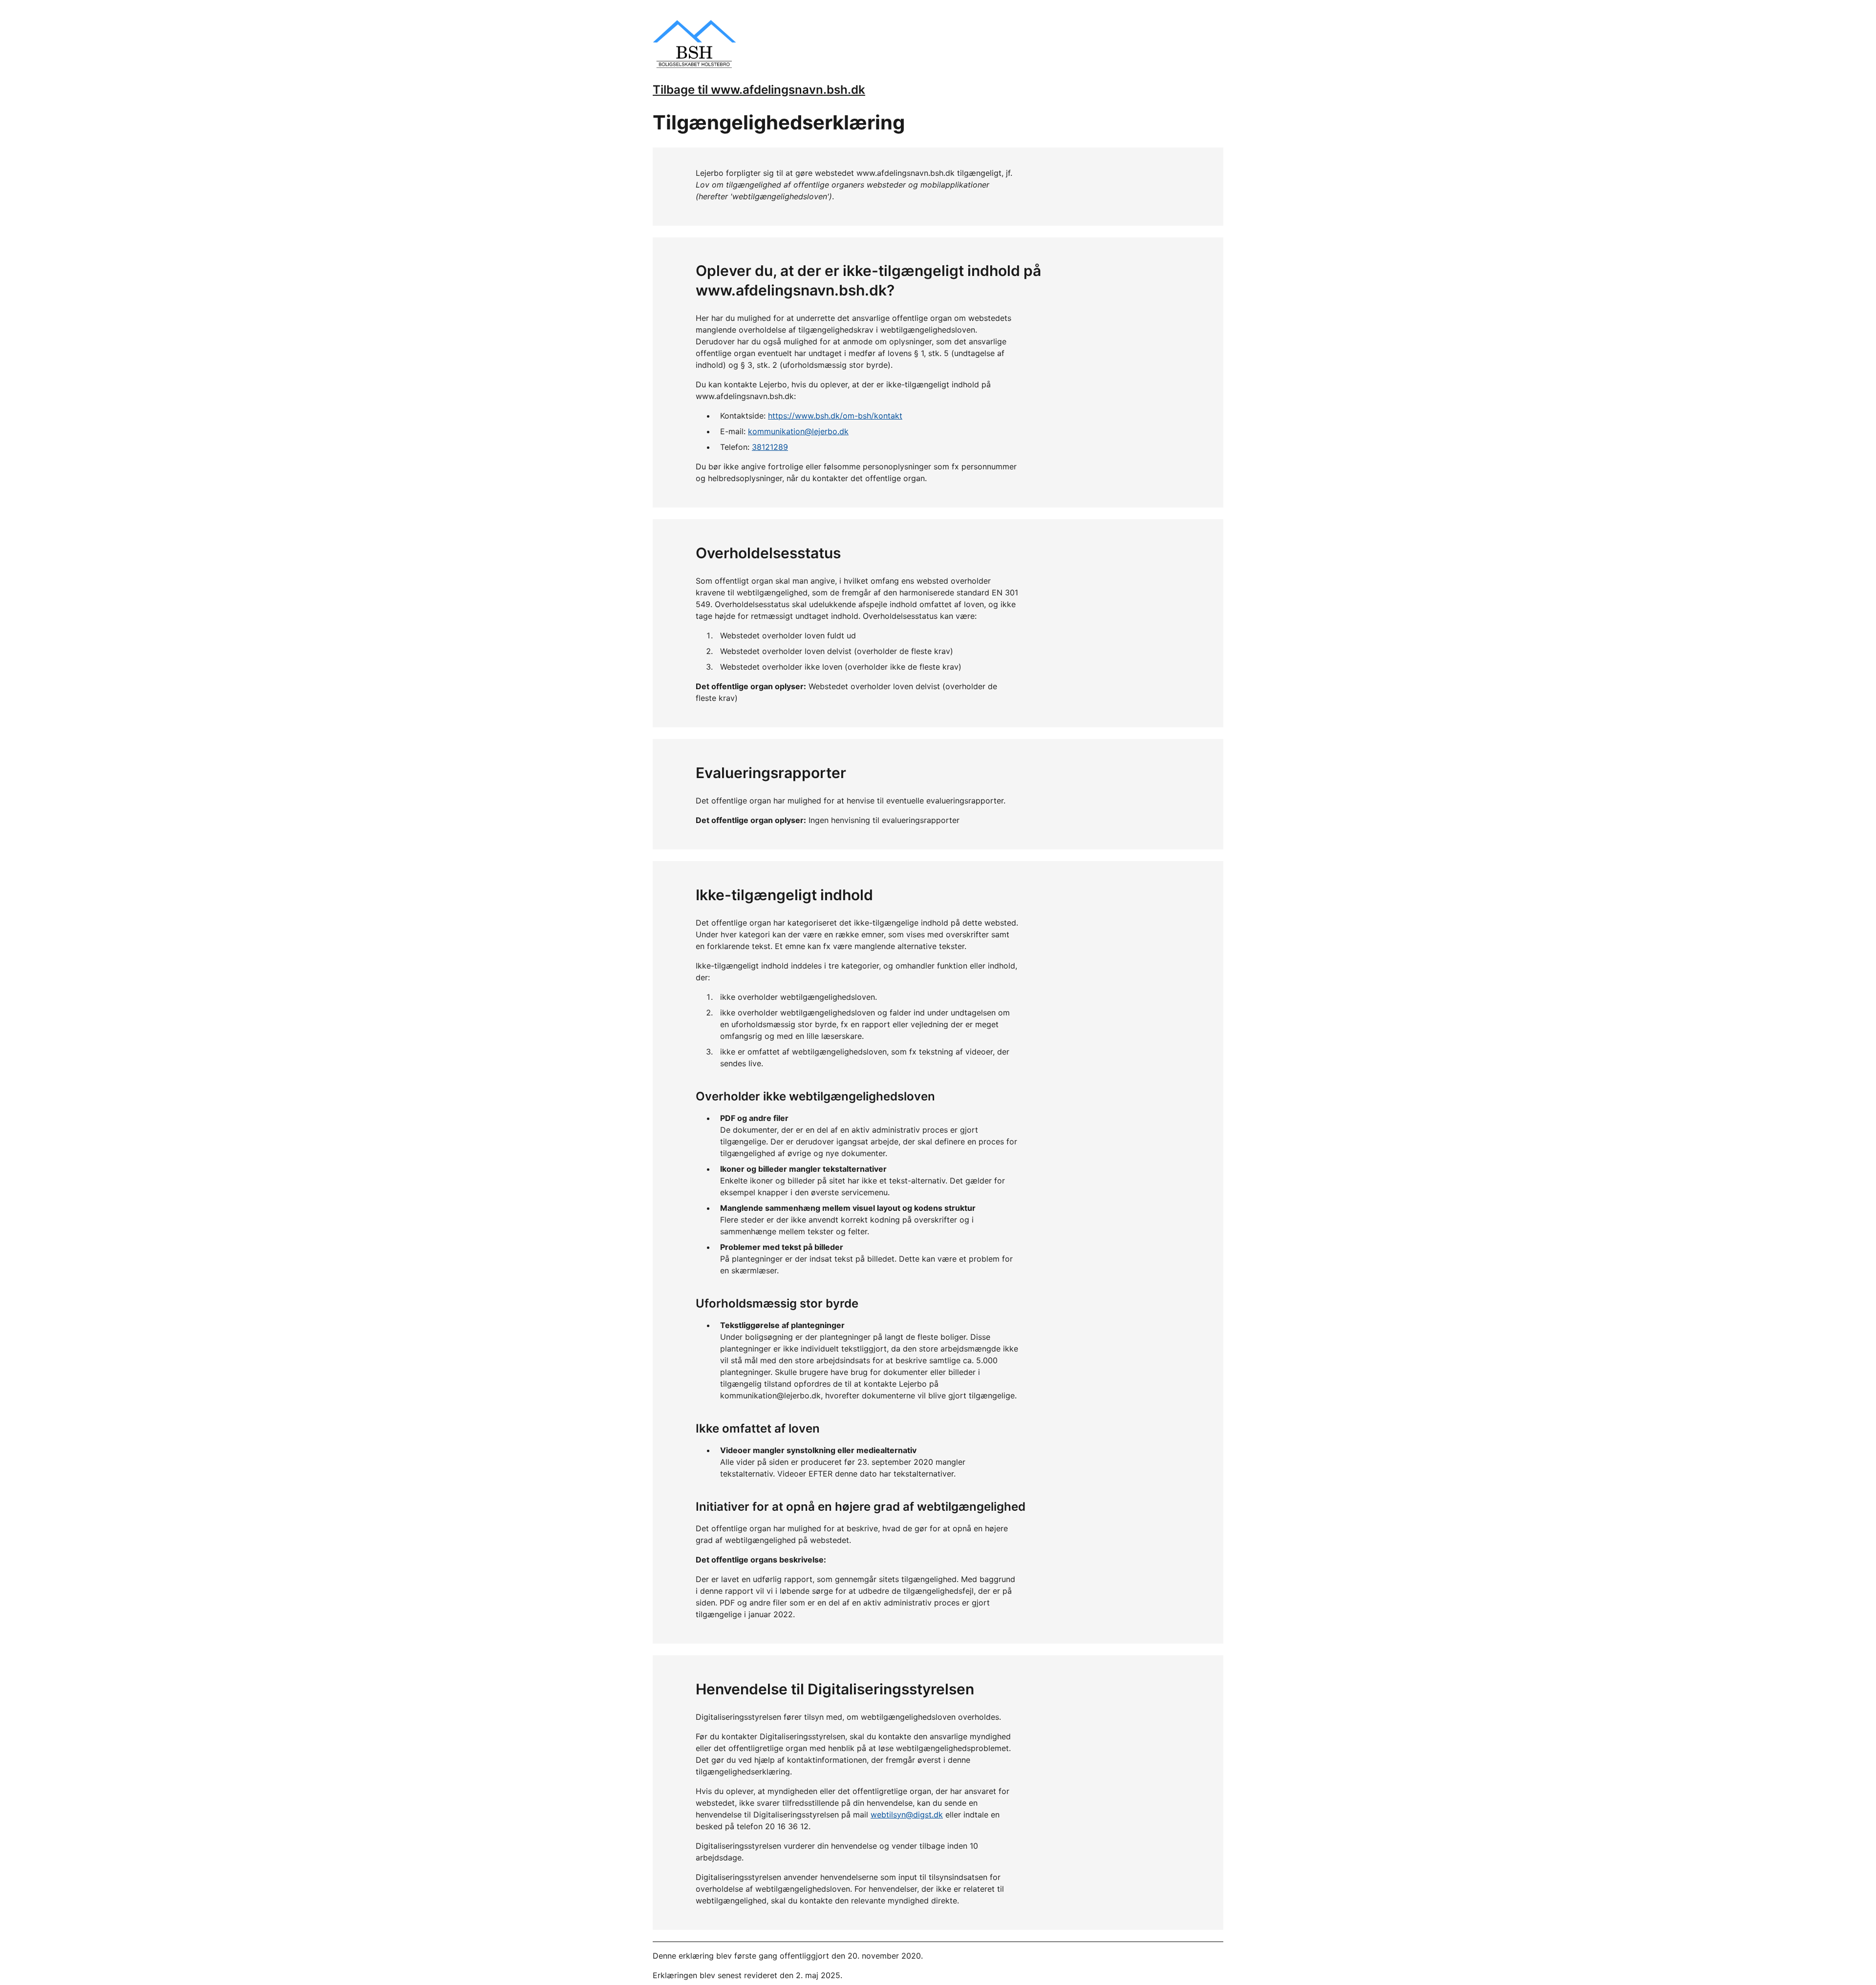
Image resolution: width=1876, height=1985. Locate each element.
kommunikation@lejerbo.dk (798, 431)
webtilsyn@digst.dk (907, 1815)
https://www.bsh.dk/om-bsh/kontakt (835, 416)
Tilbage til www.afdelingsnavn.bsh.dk (759, 90)
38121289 (770, 447)
